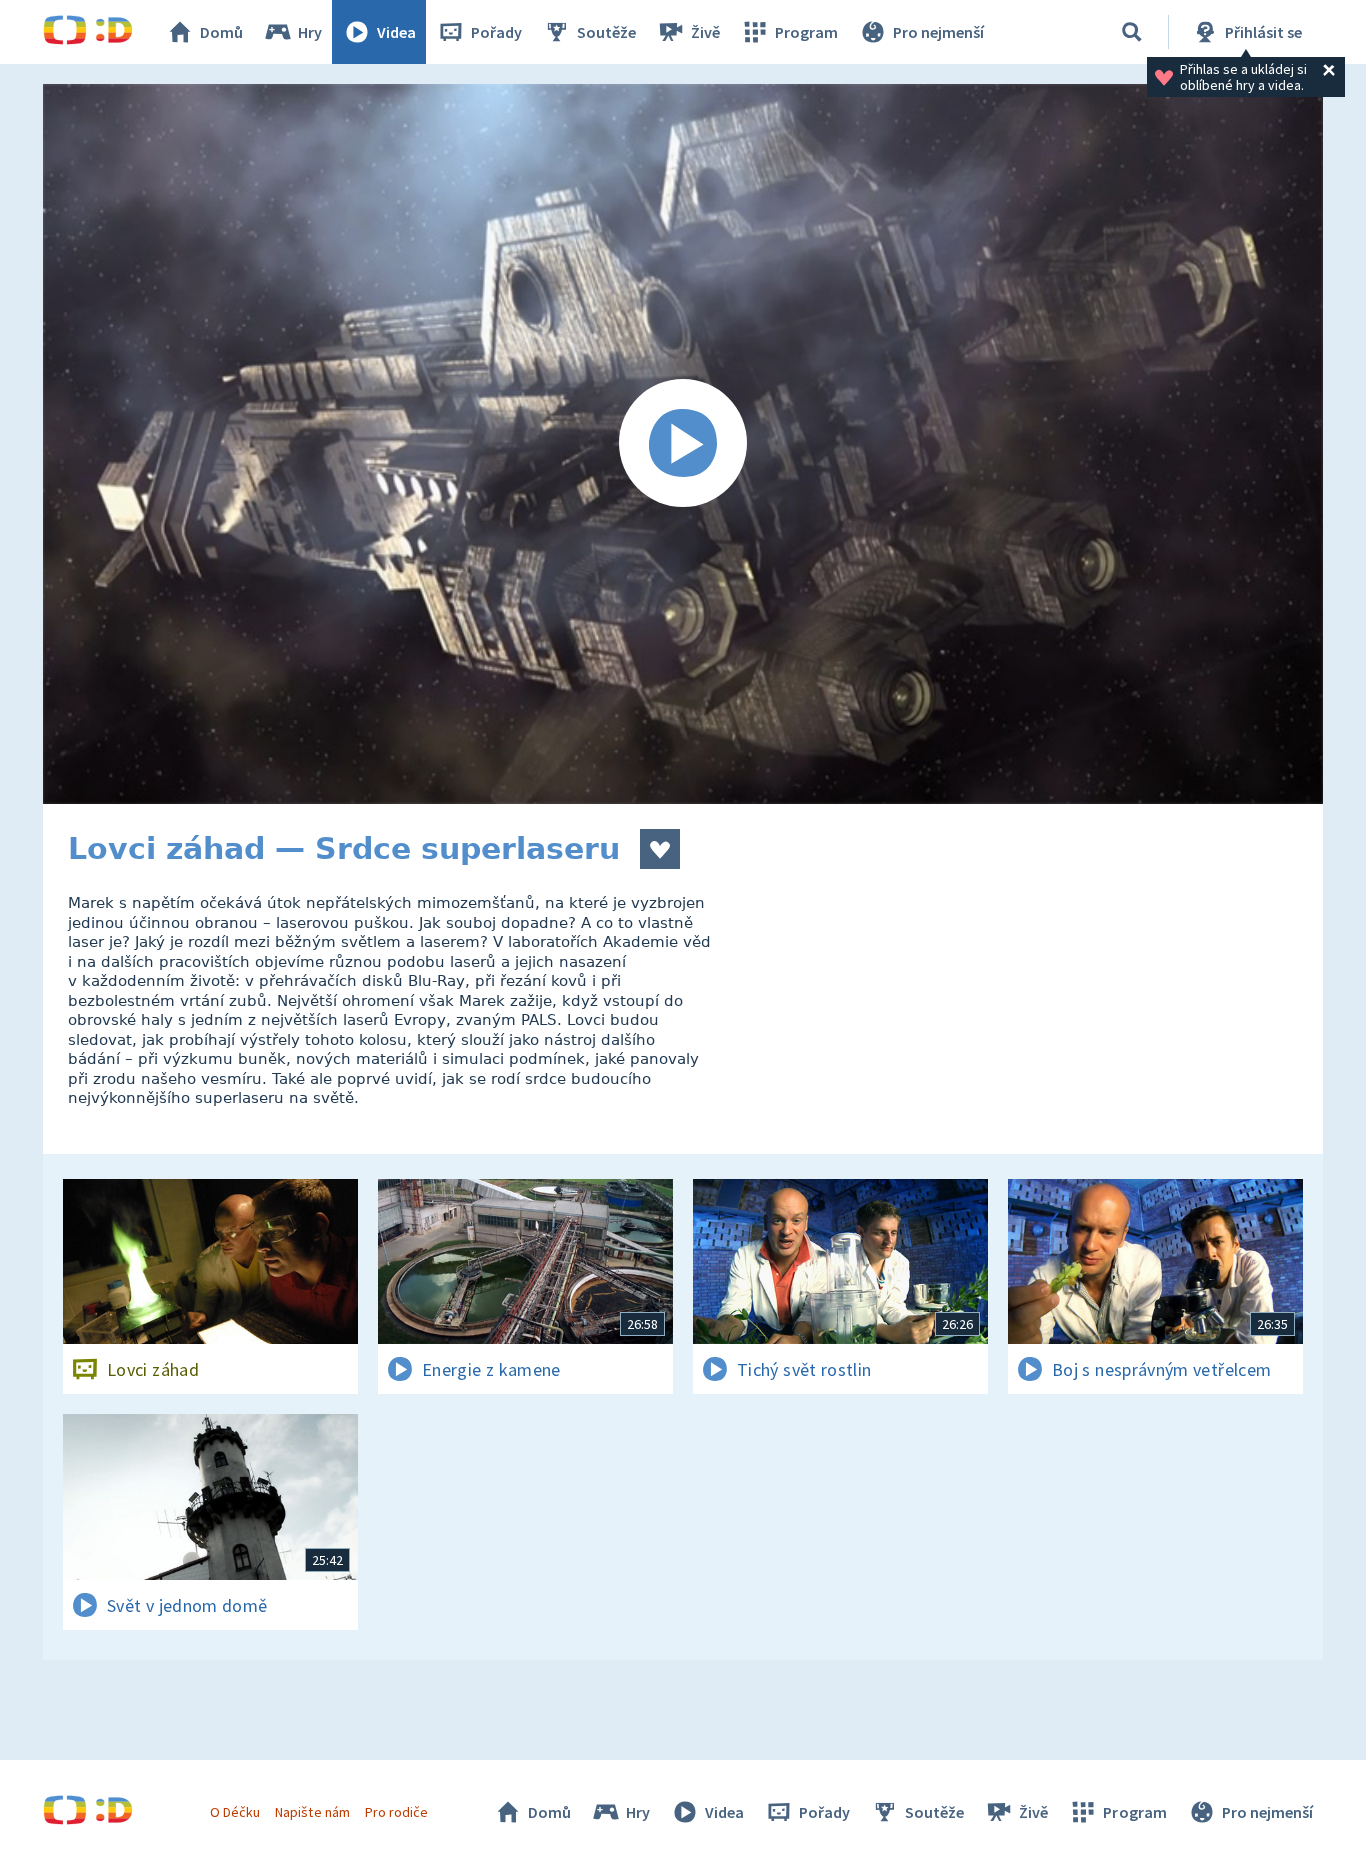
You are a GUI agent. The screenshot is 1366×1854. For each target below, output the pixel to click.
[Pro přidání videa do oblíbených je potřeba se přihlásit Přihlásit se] (660, 849)
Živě (705, 32)
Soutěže (606, 32)
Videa (396, 32)
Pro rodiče (396, 1812)
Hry (310, 32)
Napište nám (312, 1812)
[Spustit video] (683, 444)
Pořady (496, 32)
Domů (221, 32)
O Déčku (235, 1812)
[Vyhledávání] (1132, 32)
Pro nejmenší (938, 32)
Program (806, 32)
